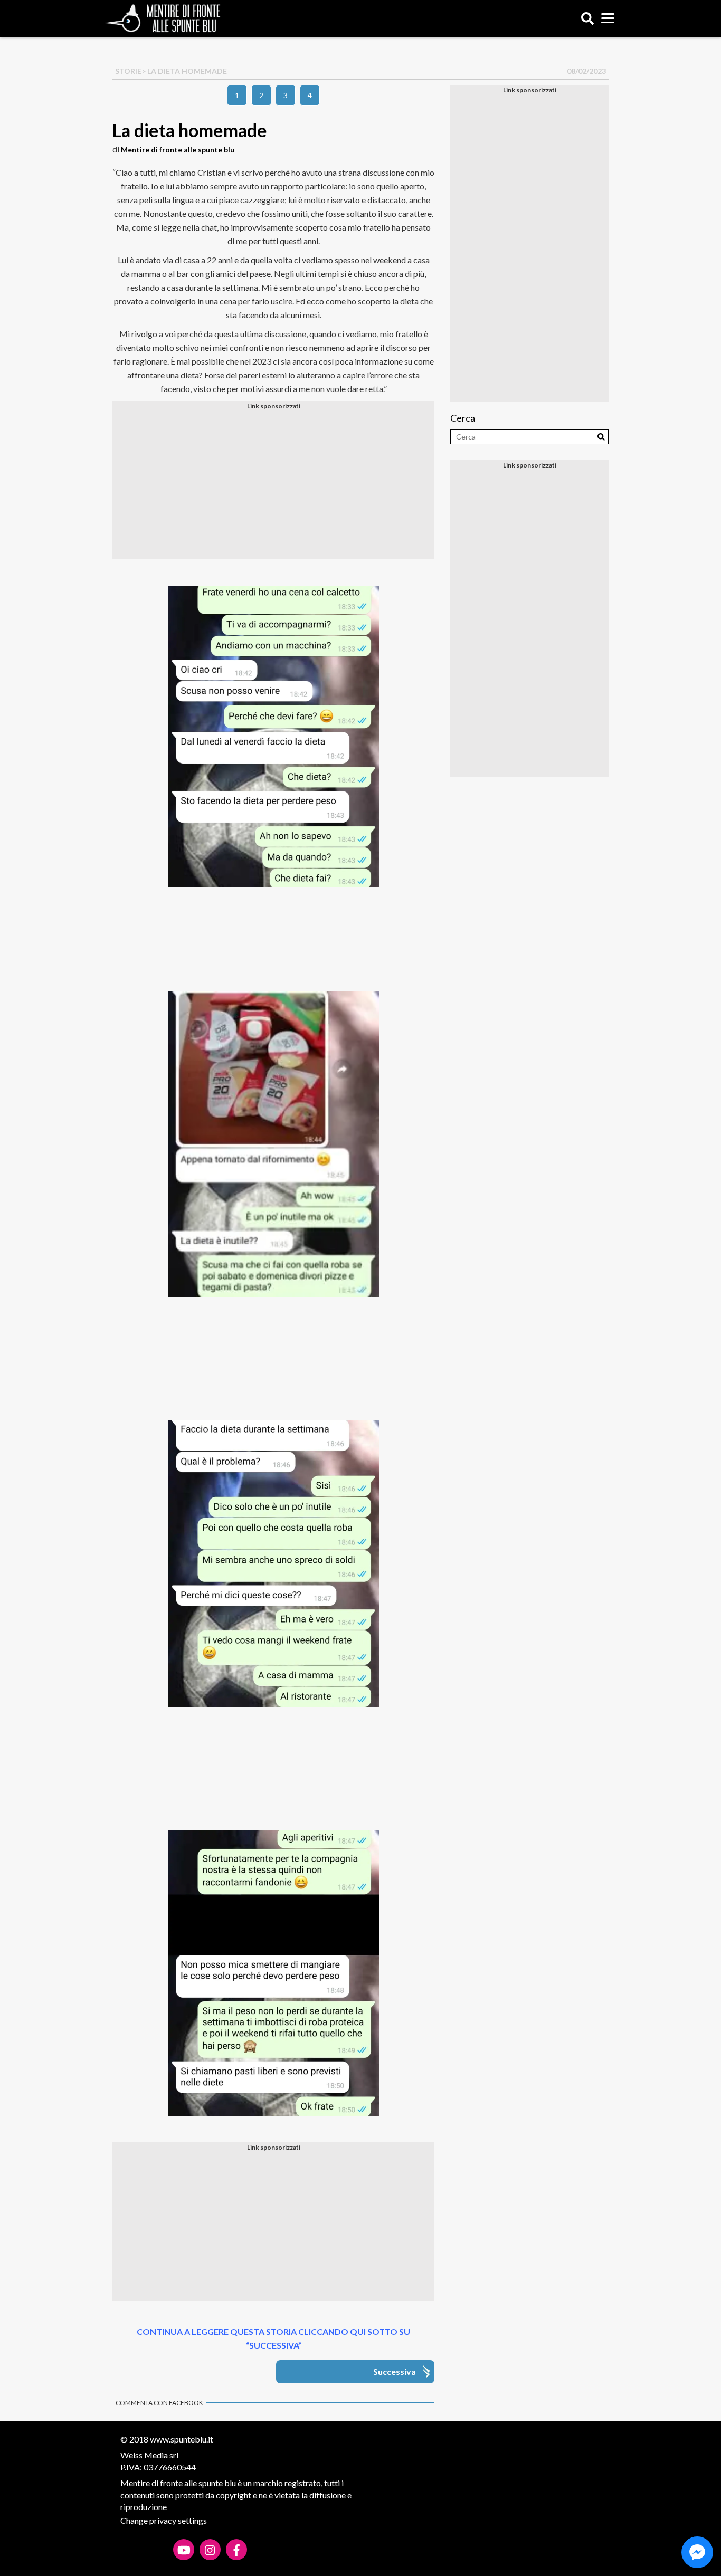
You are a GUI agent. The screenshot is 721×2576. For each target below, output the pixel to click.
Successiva (395, 2372)
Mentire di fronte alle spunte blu (178, 150)
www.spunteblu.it (182, 2439)
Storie (128, 71)
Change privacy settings (164, 2520)
